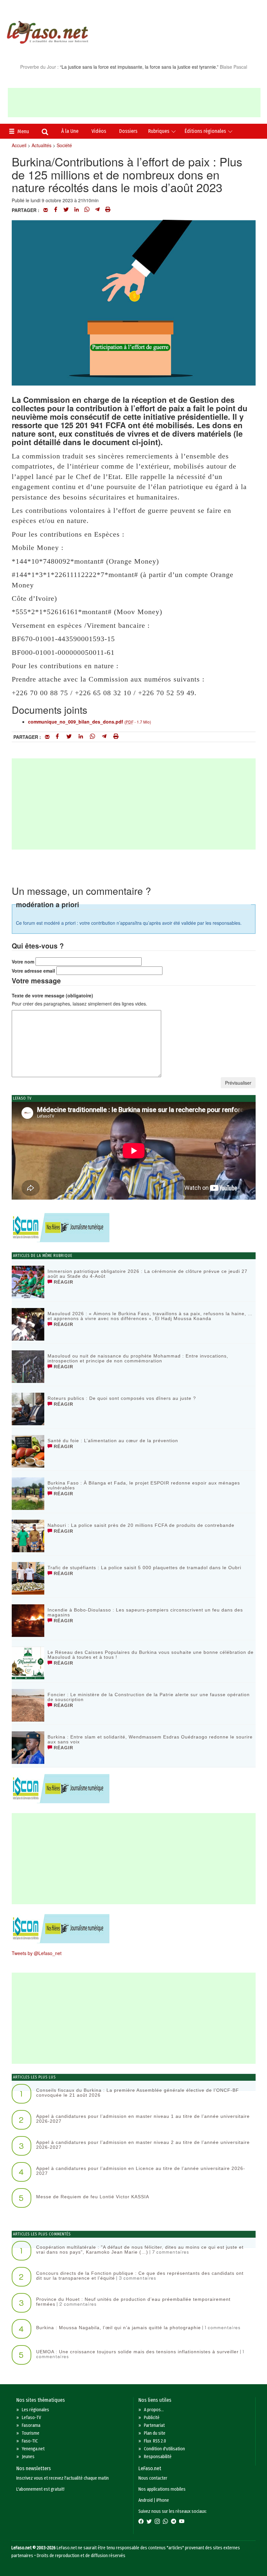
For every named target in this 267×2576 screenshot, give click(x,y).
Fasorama (31, 2425)
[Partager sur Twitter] (66, 210)
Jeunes (28, 2457)
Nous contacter (153, 2478)
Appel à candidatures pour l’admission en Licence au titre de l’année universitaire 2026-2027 (141, 2171)
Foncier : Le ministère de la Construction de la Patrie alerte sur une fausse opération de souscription (149, 1697)
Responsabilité (158, 2457)
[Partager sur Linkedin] (77, 210)
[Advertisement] (134, 103)
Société (64, 145)
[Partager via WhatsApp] (87, 210)
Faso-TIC (30, 2441)
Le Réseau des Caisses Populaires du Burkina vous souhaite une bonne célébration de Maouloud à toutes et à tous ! (151, 1655)
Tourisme (31, 2433)
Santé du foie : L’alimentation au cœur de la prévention (113, 1441)
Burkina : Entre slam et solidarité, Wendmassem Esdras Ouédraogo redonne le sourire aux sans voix (150, 1739)
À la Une (70, 131)
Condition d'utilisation (164, 2449)
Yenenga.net (33, 2449)
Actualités (42, 145)
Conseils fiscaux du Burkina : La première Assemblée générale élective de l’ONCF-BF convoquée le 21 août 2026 (138, 2093)
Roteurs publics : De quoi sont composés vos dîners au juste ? (122, 1398)
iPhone (163, 2500)
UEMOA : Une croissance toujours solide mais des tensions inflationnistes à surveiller (137, 2352)
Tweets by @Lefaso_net (37, 1953)
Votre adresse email (33, 971)
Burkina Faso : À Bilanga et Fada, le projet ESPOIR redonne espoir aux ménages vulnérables (144, 1485)
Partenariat (154, 2425)
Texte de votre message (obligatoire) (52, 995)
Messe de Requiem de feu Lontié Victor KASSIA (93, 2197)
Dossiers (128, 131)
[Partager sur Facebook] (56, 210)
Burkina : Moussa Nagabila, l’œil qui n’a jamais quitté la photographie (119, 2328)
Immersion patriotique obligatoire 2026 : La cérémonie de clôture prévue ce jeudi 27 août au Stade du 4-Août (148, 1274)
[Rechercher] (45, 133)
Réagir (63, 1282)
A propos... (154, 2410)
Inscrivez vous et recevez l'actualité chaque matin (63, 2478)
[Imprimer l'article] (108, 210)
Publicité (152, 2418)
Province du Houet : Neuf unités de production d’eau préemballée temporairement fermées (133, 2302)
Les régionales (35, 2410)
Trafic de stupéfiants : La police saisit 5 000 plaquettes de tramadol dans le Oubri (144, 1568)
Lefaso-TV (31, 2418)
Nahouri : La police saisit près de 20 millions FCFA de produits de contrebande (141, 1525)
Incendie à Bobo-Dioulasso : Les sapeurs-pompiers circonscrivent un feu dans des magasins (145, 1612)
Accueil (19, 145)
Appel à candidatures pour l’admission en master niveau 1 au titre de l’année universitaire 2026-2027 (143, 2119)
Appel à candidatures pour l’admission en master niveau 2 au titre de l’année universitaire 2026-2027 (143, 2145)
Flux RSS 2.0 (155, 2441)
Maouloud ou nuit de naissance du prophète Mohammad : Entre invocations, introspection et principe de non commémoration (138, 1358)
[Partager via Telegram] (97, 210)
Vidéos (99, 131)
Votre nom (23, 962)
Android (146, 2500)
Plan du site (155, 2433)
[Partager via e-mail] (46, 210)
